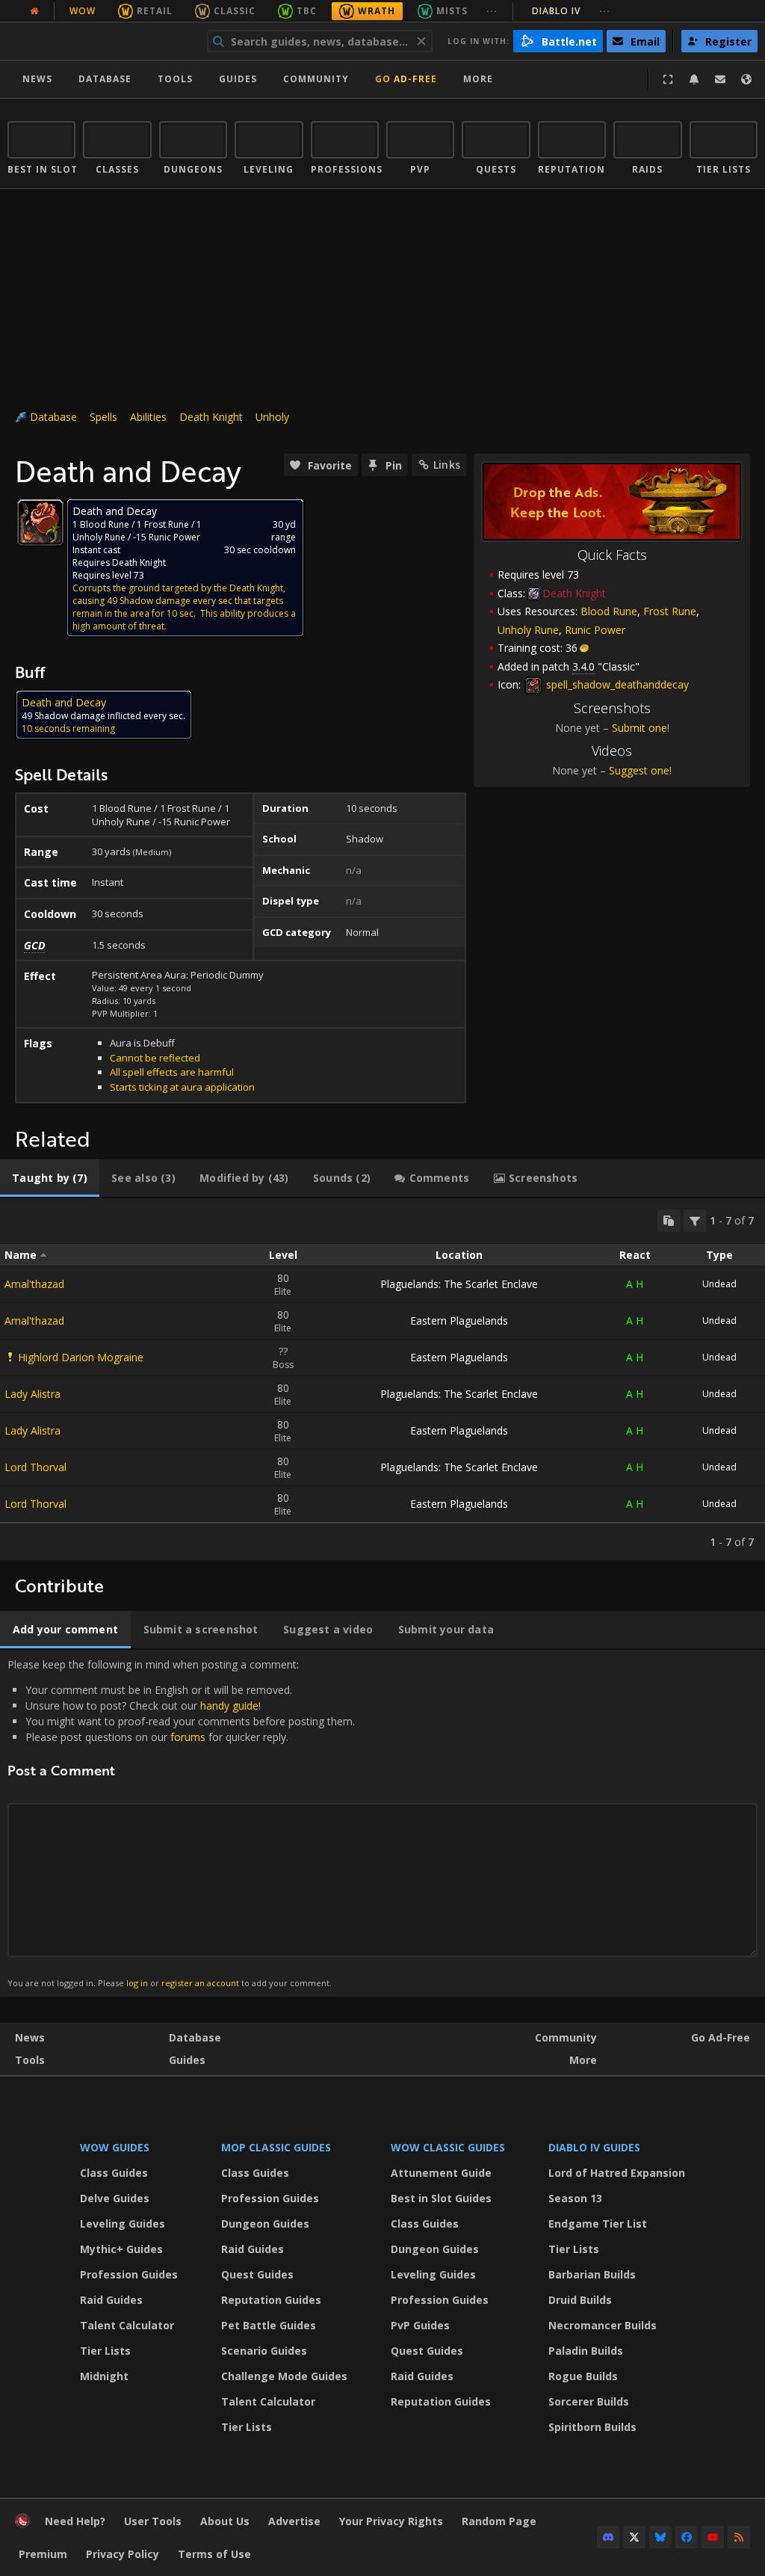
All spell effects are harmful (172, 1072)
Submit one (639, 728)
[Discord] (608, 2537)
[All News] (34, 11)
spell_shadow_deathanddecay (616, 684)
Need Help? (75, 2521)
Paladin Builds (586, 2351)
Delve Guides (115, 2198)
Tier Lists (105, 2351)
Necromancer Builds (603, 2325)
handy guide (229, 1705)
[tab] (50, 1178)
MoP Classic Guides (276, 2147)
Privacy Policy (123, 2554)
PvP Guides (420, 2325)
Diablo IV (571, 11)
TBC (307, 11)
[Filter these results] (695, 1221)
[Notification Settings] (694, 79)
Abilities (148, 417)
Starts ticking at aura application (182, 1087)
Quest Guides (257, 2274)
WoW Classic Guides (448, 2147)
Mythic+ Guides (121, 2249)
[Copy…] (669, 1221)
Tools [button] (175, 79)
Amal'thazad (34, 1284)
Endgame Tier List (598, 2224)
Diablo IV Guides (594, 2147)
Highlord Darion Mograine (81, 1357)
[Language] (746, 79)
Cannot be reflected (155, 1058)
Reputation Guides (271, 2300)
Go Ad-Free (406, 79)
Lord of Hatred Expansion (617, 2173)
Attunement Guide (441, 2173)
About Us (225, 2521)
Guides (238, 79)
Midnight (104, 2376)
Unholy (272, 417)
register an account (200, 1983)
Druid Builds (580, 2300)
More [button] (478, 79)
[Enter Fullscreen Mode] (668, 79)
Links (447, 465)
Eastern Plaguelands (459, 1321)
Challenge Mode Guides (284, 2376)
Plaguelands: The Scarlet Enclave (459, 1284)
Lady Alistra (32, 1394)
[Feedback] (720, 79)
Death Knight (211, 417)
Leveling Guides (123, 2224)
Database (105, 79)
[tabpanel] (382, 1379)
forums (188, 1737)
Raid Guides (111, 2300)
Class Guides (114, 2173)
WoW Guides (115, 2147)
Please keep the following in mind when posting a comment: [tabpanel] (181, 1823)
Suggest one (639, 770)
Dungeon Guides (265, 2224)
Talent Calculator (127, 2325)
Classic (235, 11)
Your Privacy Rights (391, 2521)
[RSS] (739, 2537)
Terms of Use (214, 2554)
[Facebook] (687, 2537)
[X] (634, 2537)
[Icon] (40, 523)
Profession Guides (129, 2274)
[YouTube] (713, 2537)
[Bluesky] (660, 2537)
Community (316, 79)
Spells (103, 417)
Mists (452, 11)
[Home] (100, 41)
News (37, 79)
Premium (43, 2554)
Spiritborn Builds (592, 2427)
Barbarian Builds (592, 2274)
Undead (719, 1284)
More (583, 2060)
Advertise (294, 2521)
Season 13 (575, 2198)
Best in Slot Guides (441, 2198)
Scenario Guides (264, 2351)
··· (492, 11)
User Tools (153, 2521)
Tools (30, 2060)
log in (137, 1983)
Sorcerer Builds (589, 2401)
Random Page (499, 2521)
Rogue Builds (583, 2376)
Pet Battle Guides (269, 2325)
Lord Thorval (35, 1467)
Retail (155, 11)
